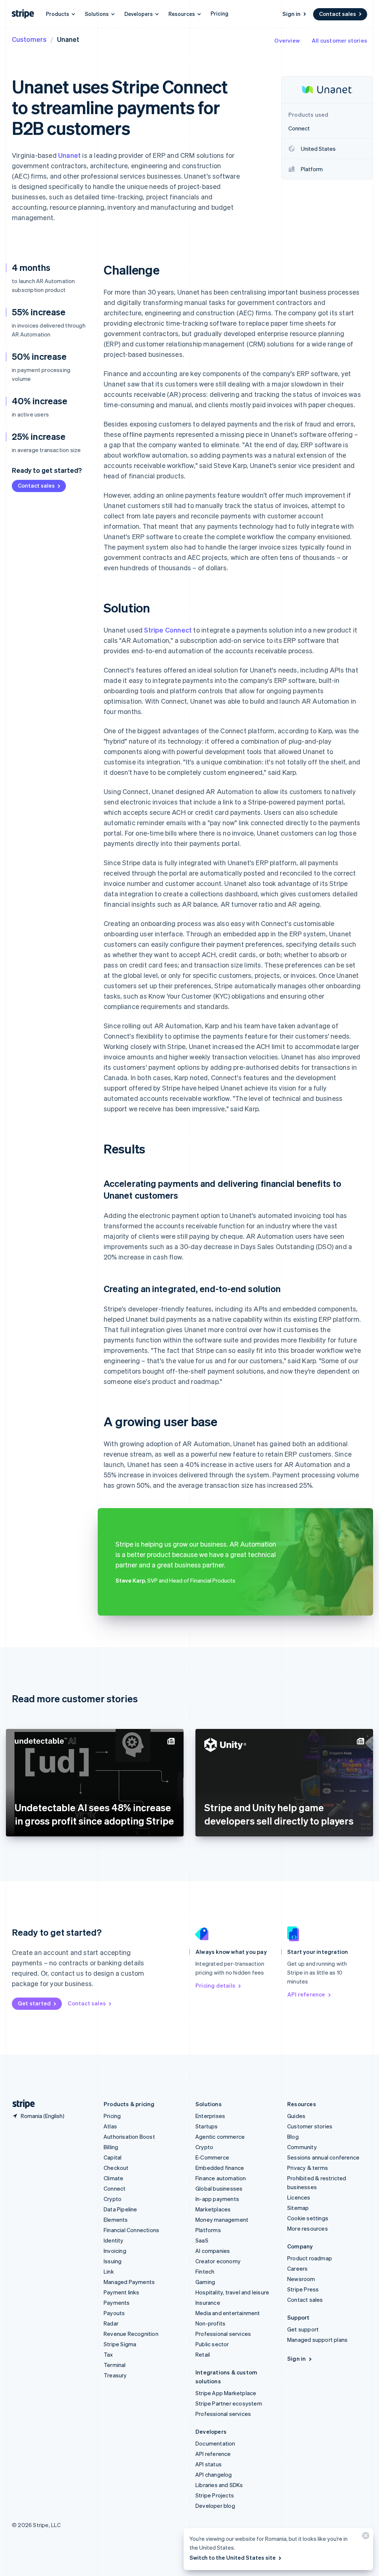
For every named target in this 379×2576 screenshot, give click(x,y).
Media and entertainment (228, 2313)
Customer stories (310, 2126)
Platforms (208, 2230)
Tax (108, 2354)
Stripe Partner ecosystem (229, 2403)
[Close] (365, 2537)
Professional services (223, 2334)
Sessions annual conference (323, 2157)
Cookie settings (308, 2218)
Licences (299, 2197)
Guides (296, 2116)
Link (109, 2271)
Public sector (212, 2344)
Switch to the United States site (233, 2557)
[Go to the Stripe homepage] (21, 2104)
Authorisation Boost (129, 2137)
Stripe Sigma (120, 2344)
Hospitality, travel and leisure (232, 2292)
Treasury (115, 2375)
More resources (308, 2228)
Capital (113, 2157)
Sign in (291, 14)
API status (209, 2464)
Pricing (219, 13)
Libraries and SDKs (219, 2485)
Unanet (69, 155)
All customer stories (339, 40)
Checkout (116, 2168)
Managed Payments (129, 2282)
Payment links (122, 2292)
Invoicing (115, 2251)
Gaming (205, 2282)
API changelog (214, 2474)
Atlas (110, 2126)
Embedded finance (220, 2168)
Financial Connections (131, 2230)
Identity (114, 2240)
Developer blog (215, 2506)
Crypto (113, 2199)
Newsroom (301, 2279)
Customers (29, 39)
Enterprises (210, 2116)
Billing (111, 2147)
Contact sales (338, 14)
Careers (297, 2268)
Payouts (114, 2313)
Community (302, 2147)
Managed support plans (317, 2340)
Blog (293, 2137)
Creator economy (218, 2261)
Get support (303, 2329)
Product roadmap (310, 2258)
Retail (203, 2354)
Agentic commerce (220, 2137)
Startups (207, 2126)
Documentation (215, 2443)
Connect (115, 2188)
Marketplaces (213, 2209)
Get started (34, 2003)
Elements (116, 2220)
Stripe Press (303, 2289)
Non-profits (210, 2323)
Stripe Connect (168, 630)
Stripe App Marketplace (226, 2393)
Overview (287, 40)
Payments (117, 2303)
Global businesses (219, 2188)
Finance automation (221, 2178)
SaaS (202, 2240)
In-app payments (217, 2199)
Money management (222, 2220)
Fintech (205, 2271)
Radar (111, 2323)
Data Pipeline (120, 2209)
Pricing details (215, 1985)
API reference (306, 1994)
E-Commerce (212, 2157)
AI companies (213, 2251)
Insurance (208, 2303)
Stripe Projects (215, 2495)
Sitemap (298, 2208)
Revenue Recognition (131, 2334)
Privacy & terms (308, 2168)
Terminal (115, 2365)
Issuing (113, 2261)
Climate (113, 2178)
